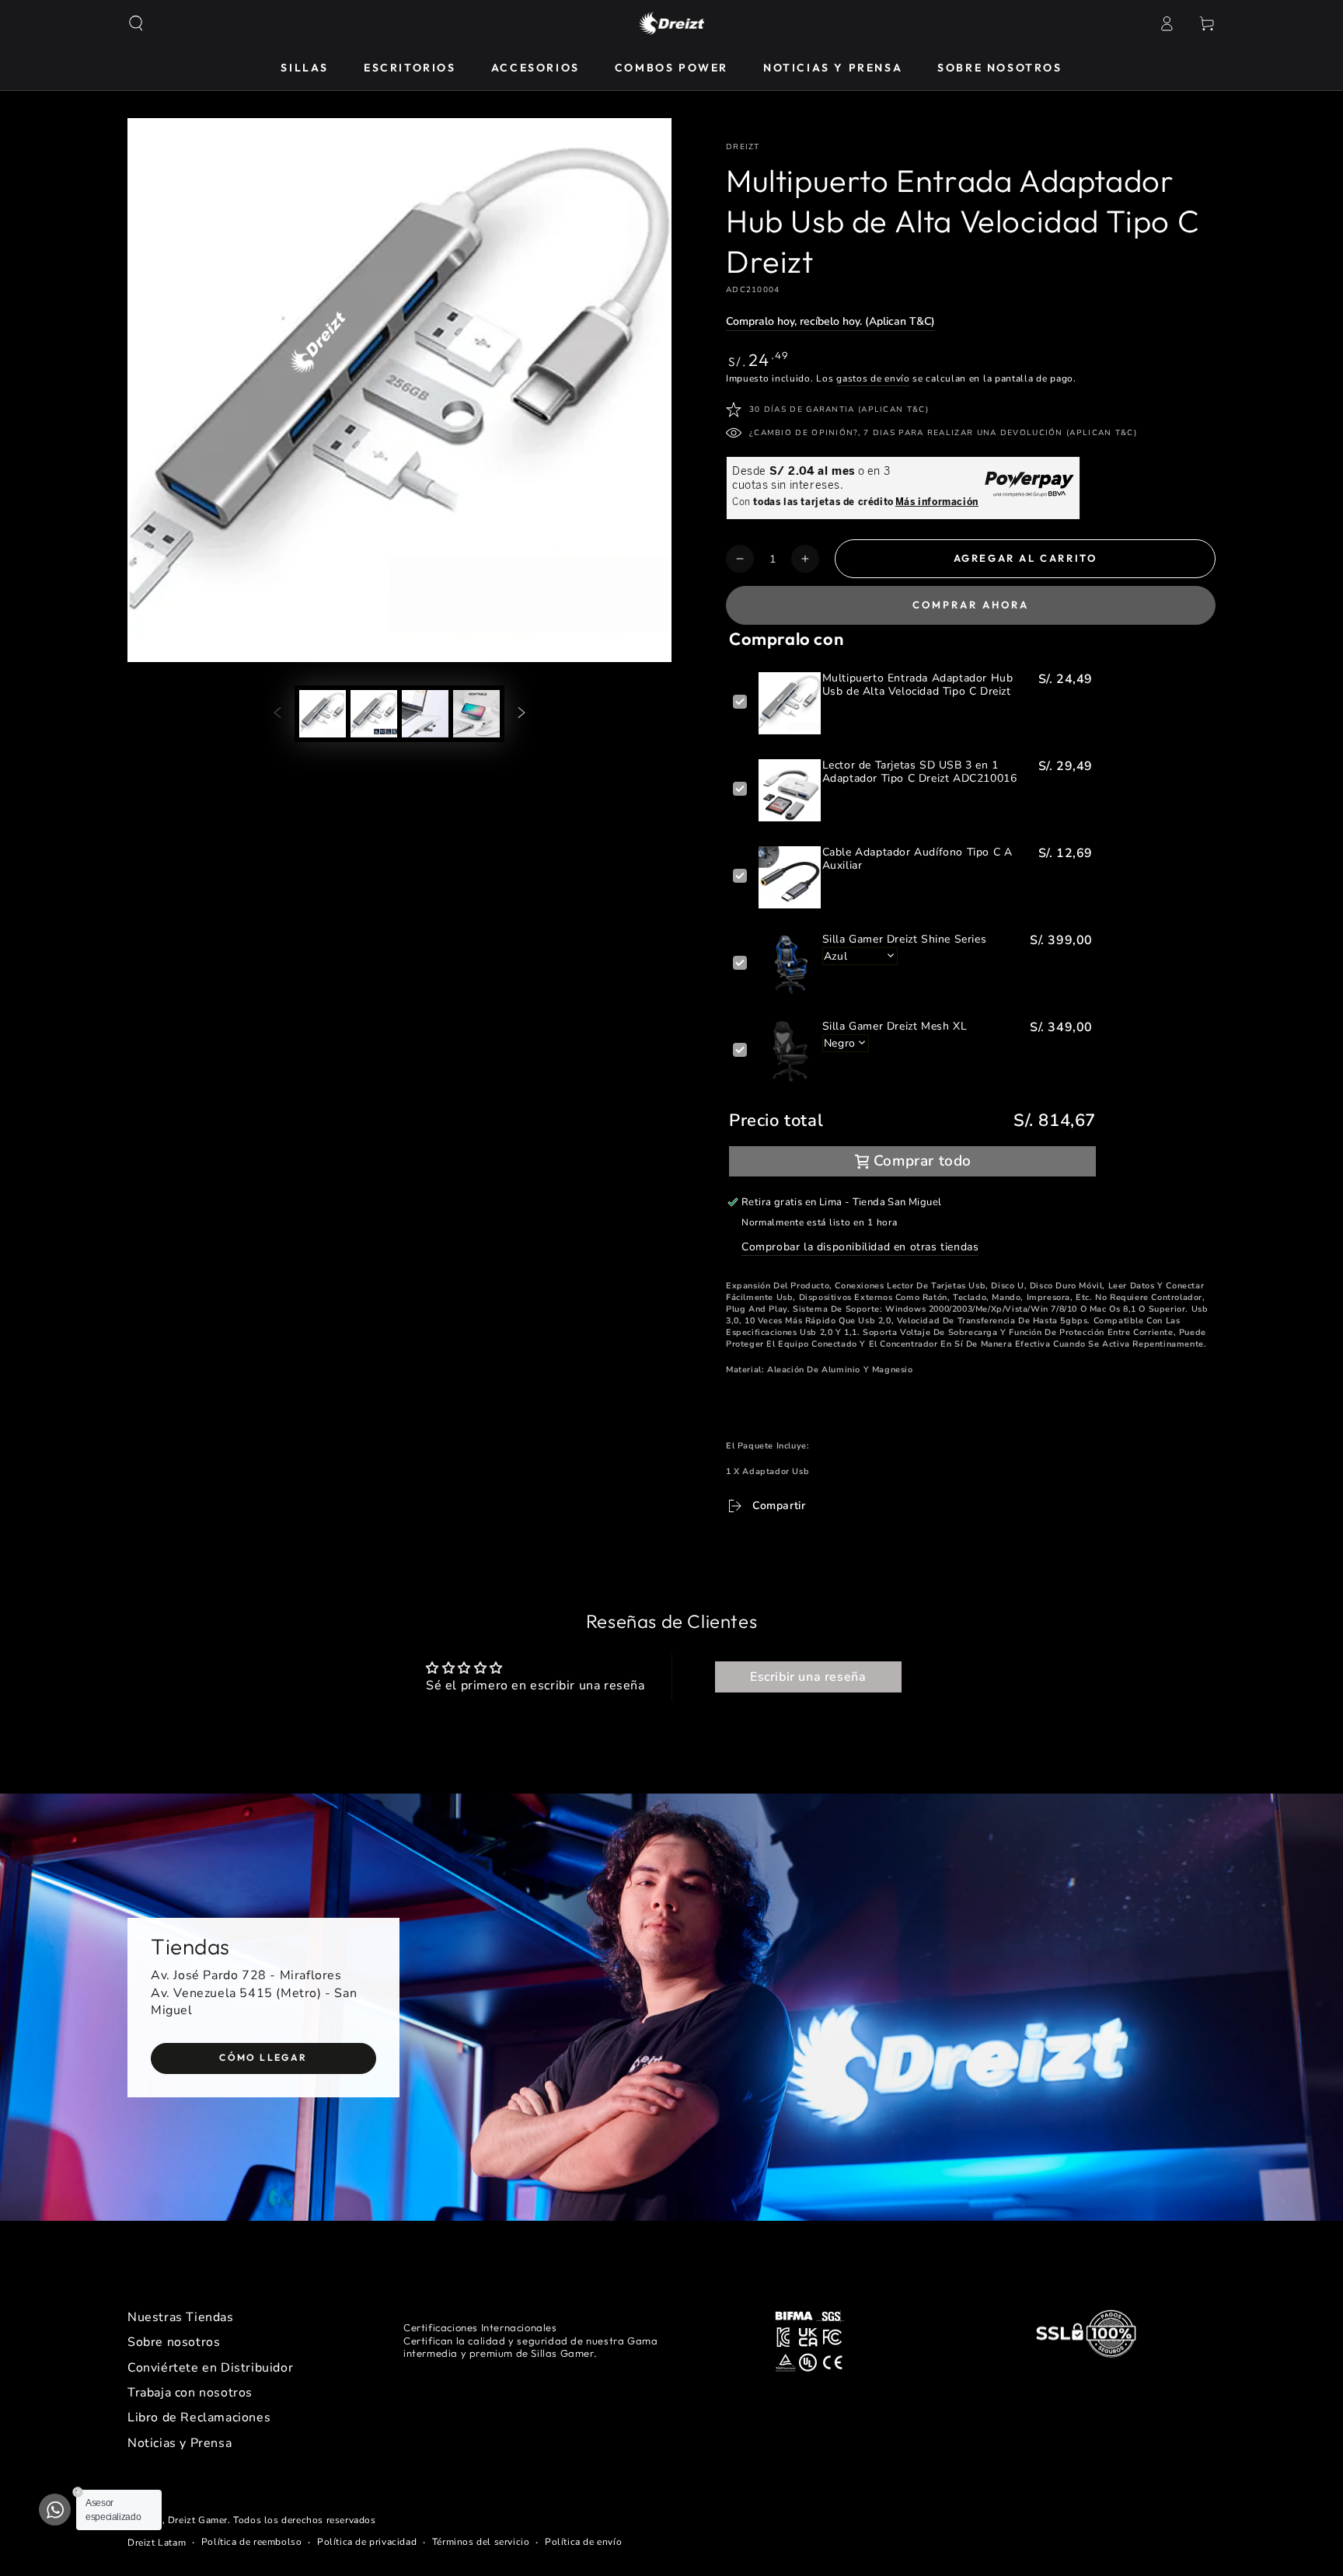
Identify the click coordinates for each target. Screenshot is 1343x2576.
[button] (136, 23)
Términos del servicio (481, 2542)
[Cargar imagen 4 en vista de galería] (476, 714)
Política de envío (583, 2542)
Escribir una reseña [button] (808, 1677)
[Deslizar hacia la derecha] (522, 713)
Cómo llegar (263, 2057)
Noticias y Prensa (180, 2443)
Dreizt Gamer (198, 2520)
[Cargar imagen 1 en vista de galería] (323, 714)
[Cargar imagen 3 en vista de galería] (425, 714)
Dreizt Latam (157, 2543)
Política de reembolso (252, 2542)
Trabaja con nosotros (190, 2393)
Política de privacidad (367, 2542)
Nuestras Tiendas (181, 2317)
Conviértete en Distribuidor (210, 2368)
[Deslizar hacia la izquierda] (277, 713)
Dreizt (743, 147)
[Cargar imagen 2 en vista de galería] (374, 714)
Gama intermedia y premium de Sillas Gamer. (530, 2347)
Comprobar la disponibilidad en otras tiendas (860, 1247)
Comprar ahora (971, 605)
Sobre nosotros (174, 2342)
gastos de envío (873, 378)
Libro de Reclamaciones (199, 2417)
